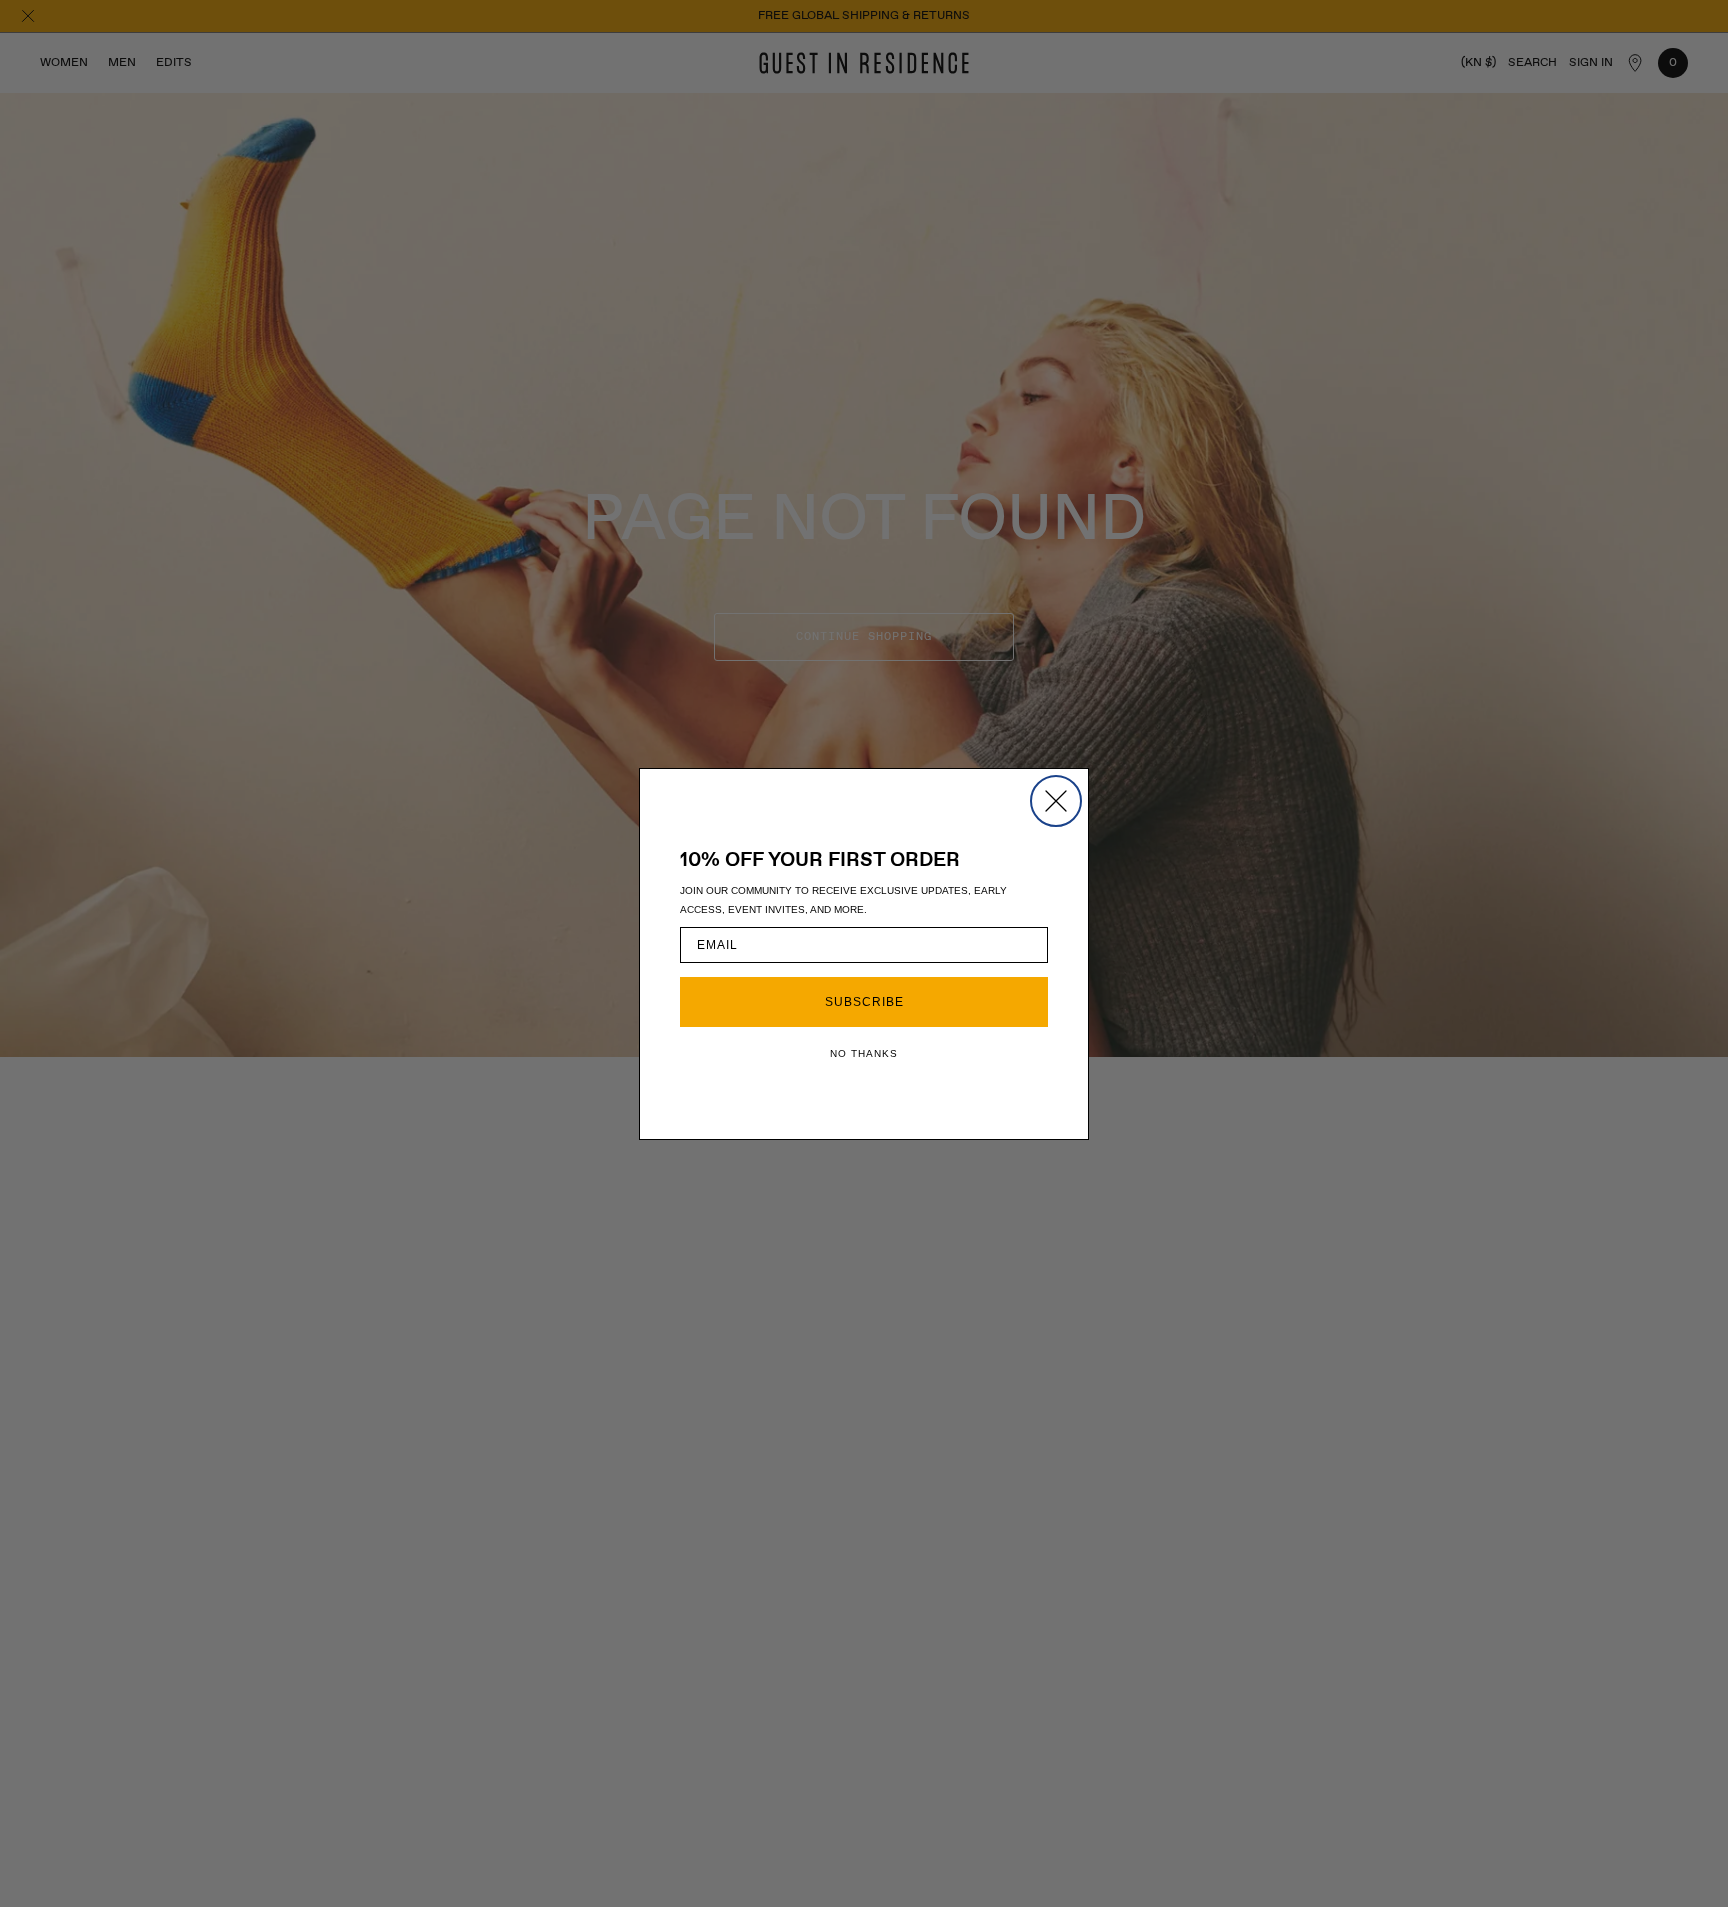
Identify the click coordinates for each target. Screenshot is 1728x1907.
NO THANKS (864, 1053)
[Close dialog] (1056, 801)
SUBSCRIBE (864, 1002)
